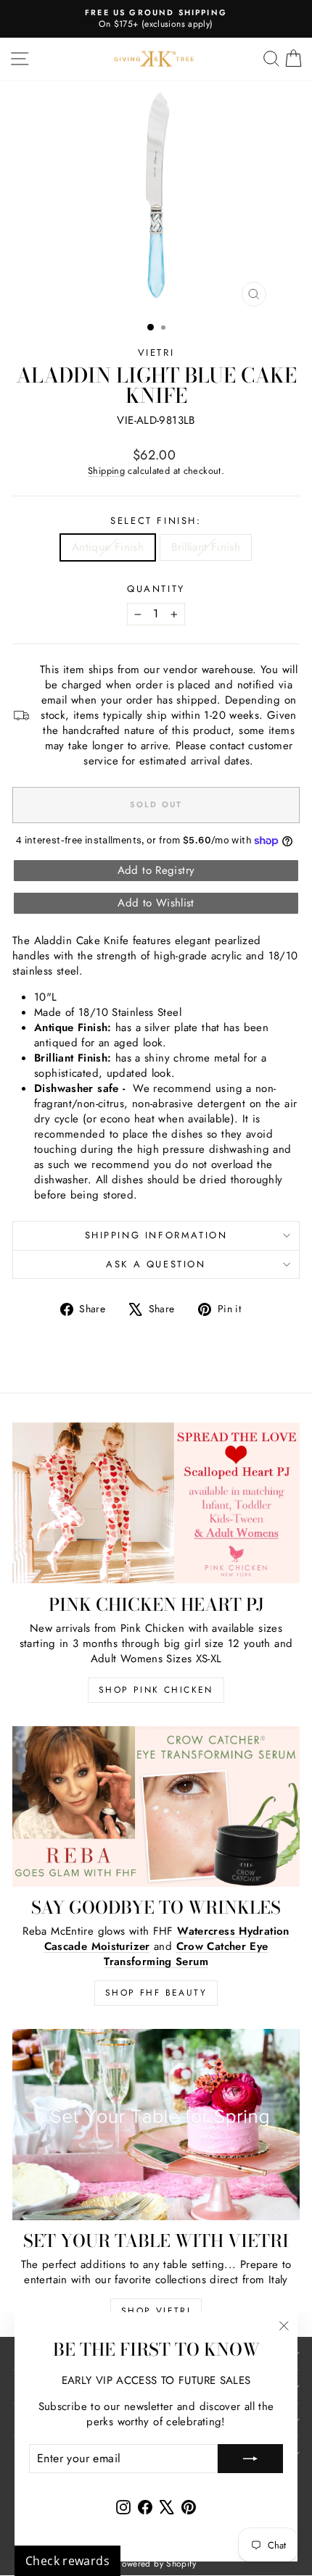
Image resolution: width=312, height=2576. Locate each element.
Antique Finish (108, 547)
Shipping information (156, 1235)
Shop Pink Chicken (156, 1690)
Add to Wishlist (156, 903)
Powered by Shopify (156, 2564)
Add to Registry (156, 870)
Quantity (156, 589)
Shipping (106, 471)
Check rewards (67, 2561)
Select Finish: (156, 521)
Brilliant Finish (206, 547)
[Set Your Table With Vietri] (156, 2125)
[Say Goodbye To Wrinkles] (156, 1807)
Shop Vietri (156, 2311)
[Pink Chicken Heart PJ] (156, 1503)
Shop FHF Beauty (156, 1993)
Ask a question (156, 1264)
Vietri (156, 353)
